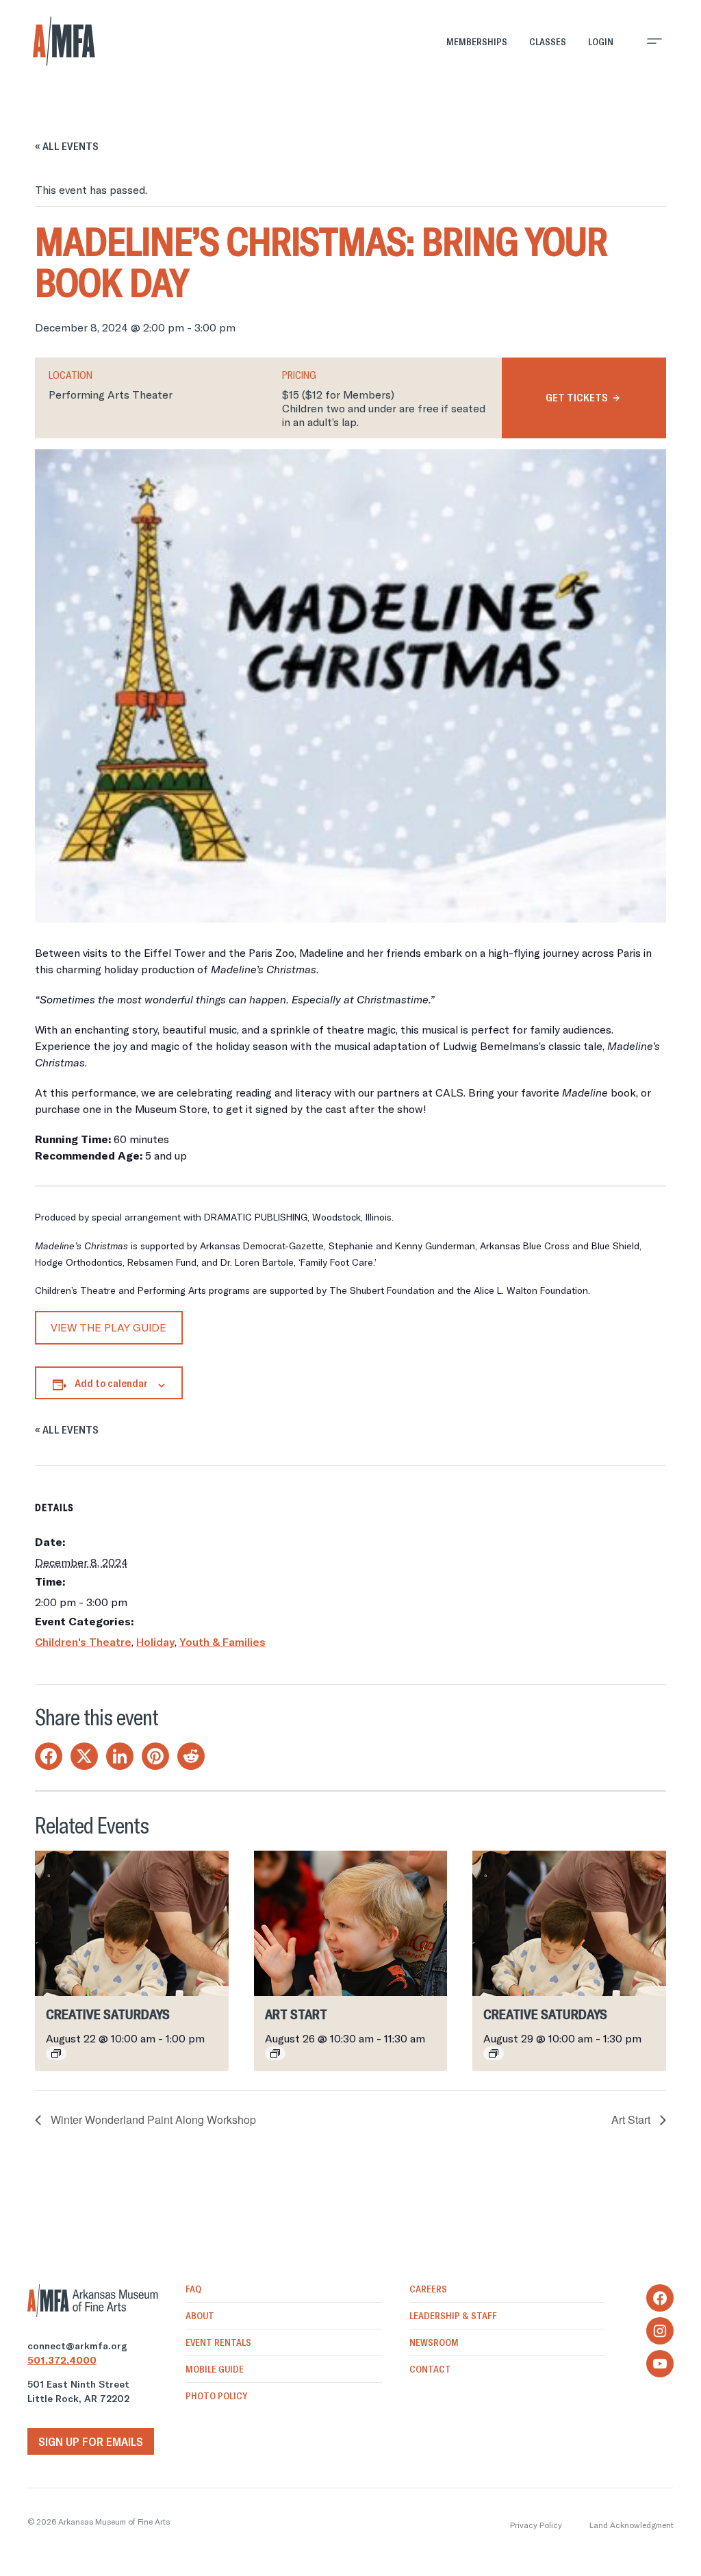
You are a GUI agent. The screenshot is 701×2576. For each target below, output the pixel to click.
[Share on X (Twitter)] (84, 1756)
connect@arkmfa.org (77, 2346)
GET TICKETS (577, 397)
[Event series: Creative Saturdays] (56, 2053)
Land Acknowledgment (632, 2525)
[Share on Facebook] (49, 1756)
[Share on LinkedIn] (120, 1756)
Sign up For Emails (91, 2441)
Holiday (155, 1642)
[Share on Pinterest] (155, 1756)
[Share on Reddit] (191, 1756)
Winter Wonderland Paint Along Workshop (152, 2119)
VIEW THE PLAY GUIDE (109, 1327)
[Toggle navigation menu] (654, 41)
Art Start (296, 2014)
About (200, 2316)
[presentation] (132, 1923)
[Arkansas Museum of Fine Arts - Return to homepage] (64, 41)
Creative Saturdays (108, 2014)
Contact (430, 2369)
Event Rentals (218, 2342)
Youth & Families (222, 1642)
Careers (428, 2289)
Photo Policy (216, 2396)
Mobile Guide (215, 2369)
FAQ (193, 2289)
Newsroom (434, 2342)
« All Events (67, 146)
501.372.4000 (62, 2360)
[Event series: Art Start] (275, 2053)
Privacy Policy (536, 2525)
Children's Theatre (83, 1642)
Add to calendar (111, 1383)
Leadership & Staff (453, 2316)
